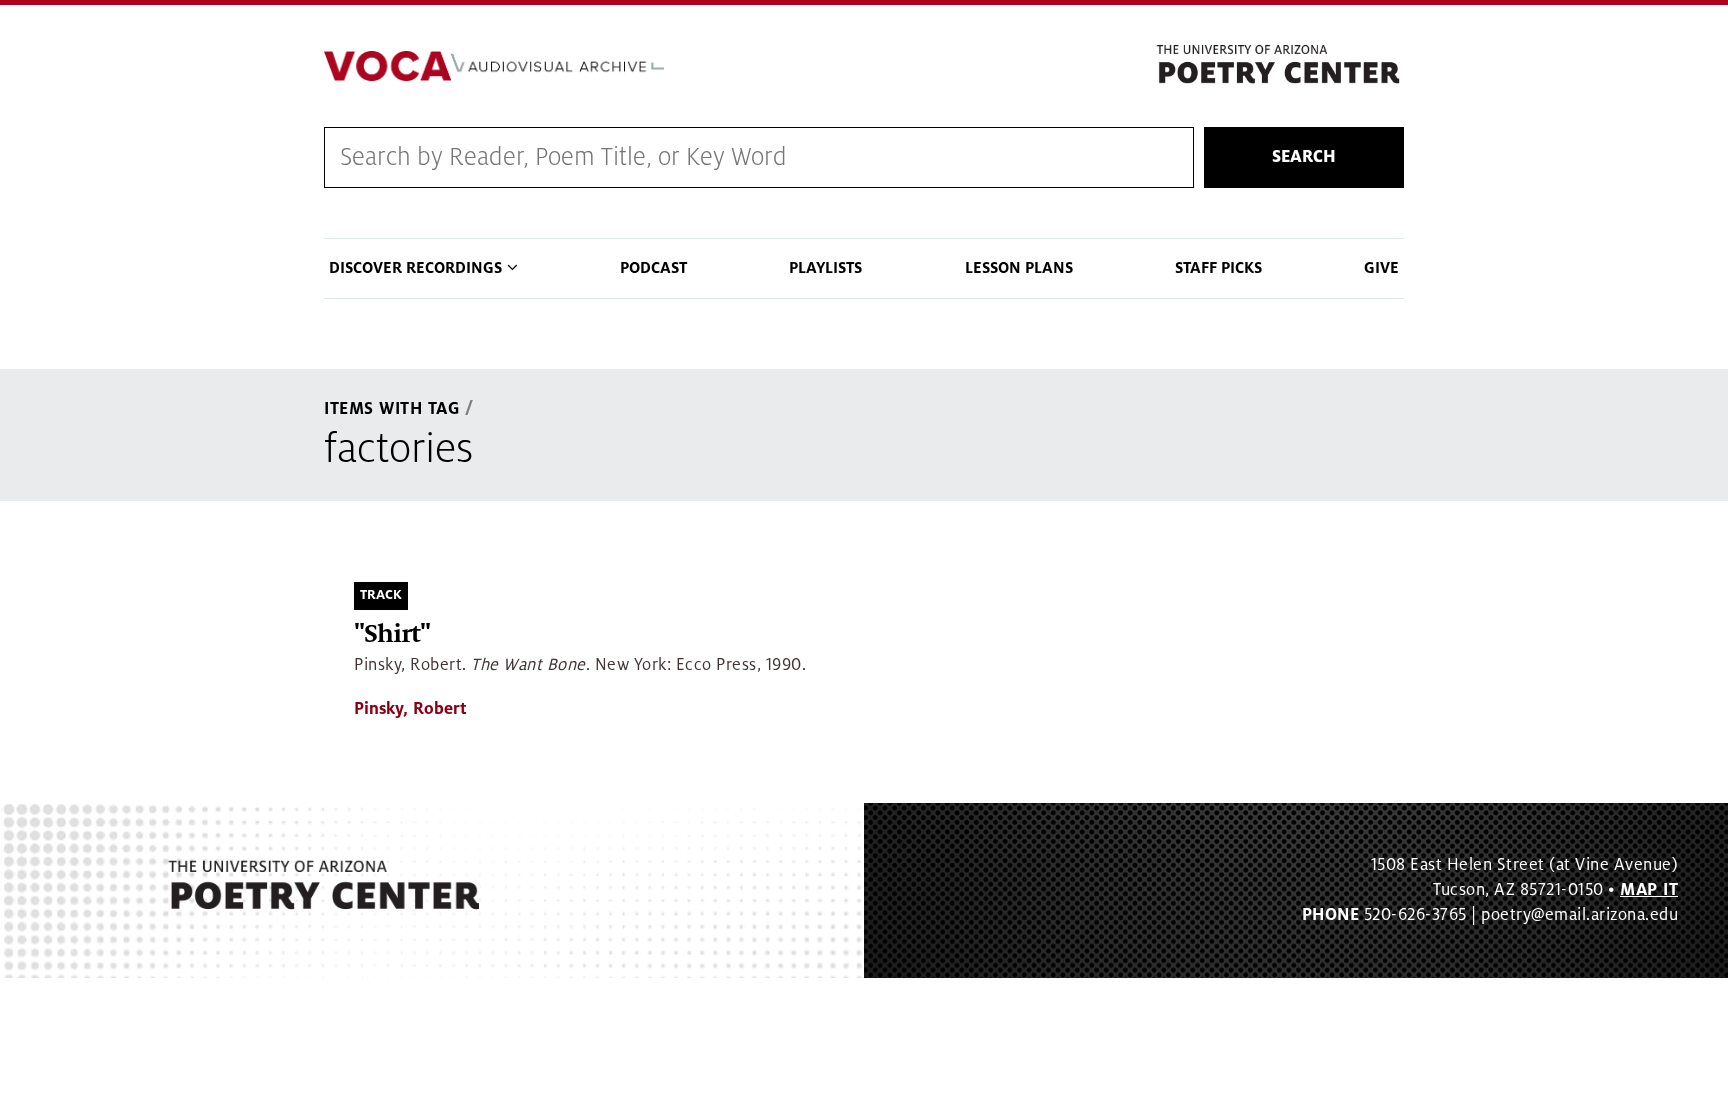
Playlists (825, 268)
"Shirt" (392, 634)
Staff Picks (1218, 268)
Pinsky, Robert (410, 709)
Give (1381, 268)
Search (1304, 157)
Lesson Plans (1019, 268)
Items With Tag (392, 409)
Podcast (653, 268)
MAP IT (1649, 890)
